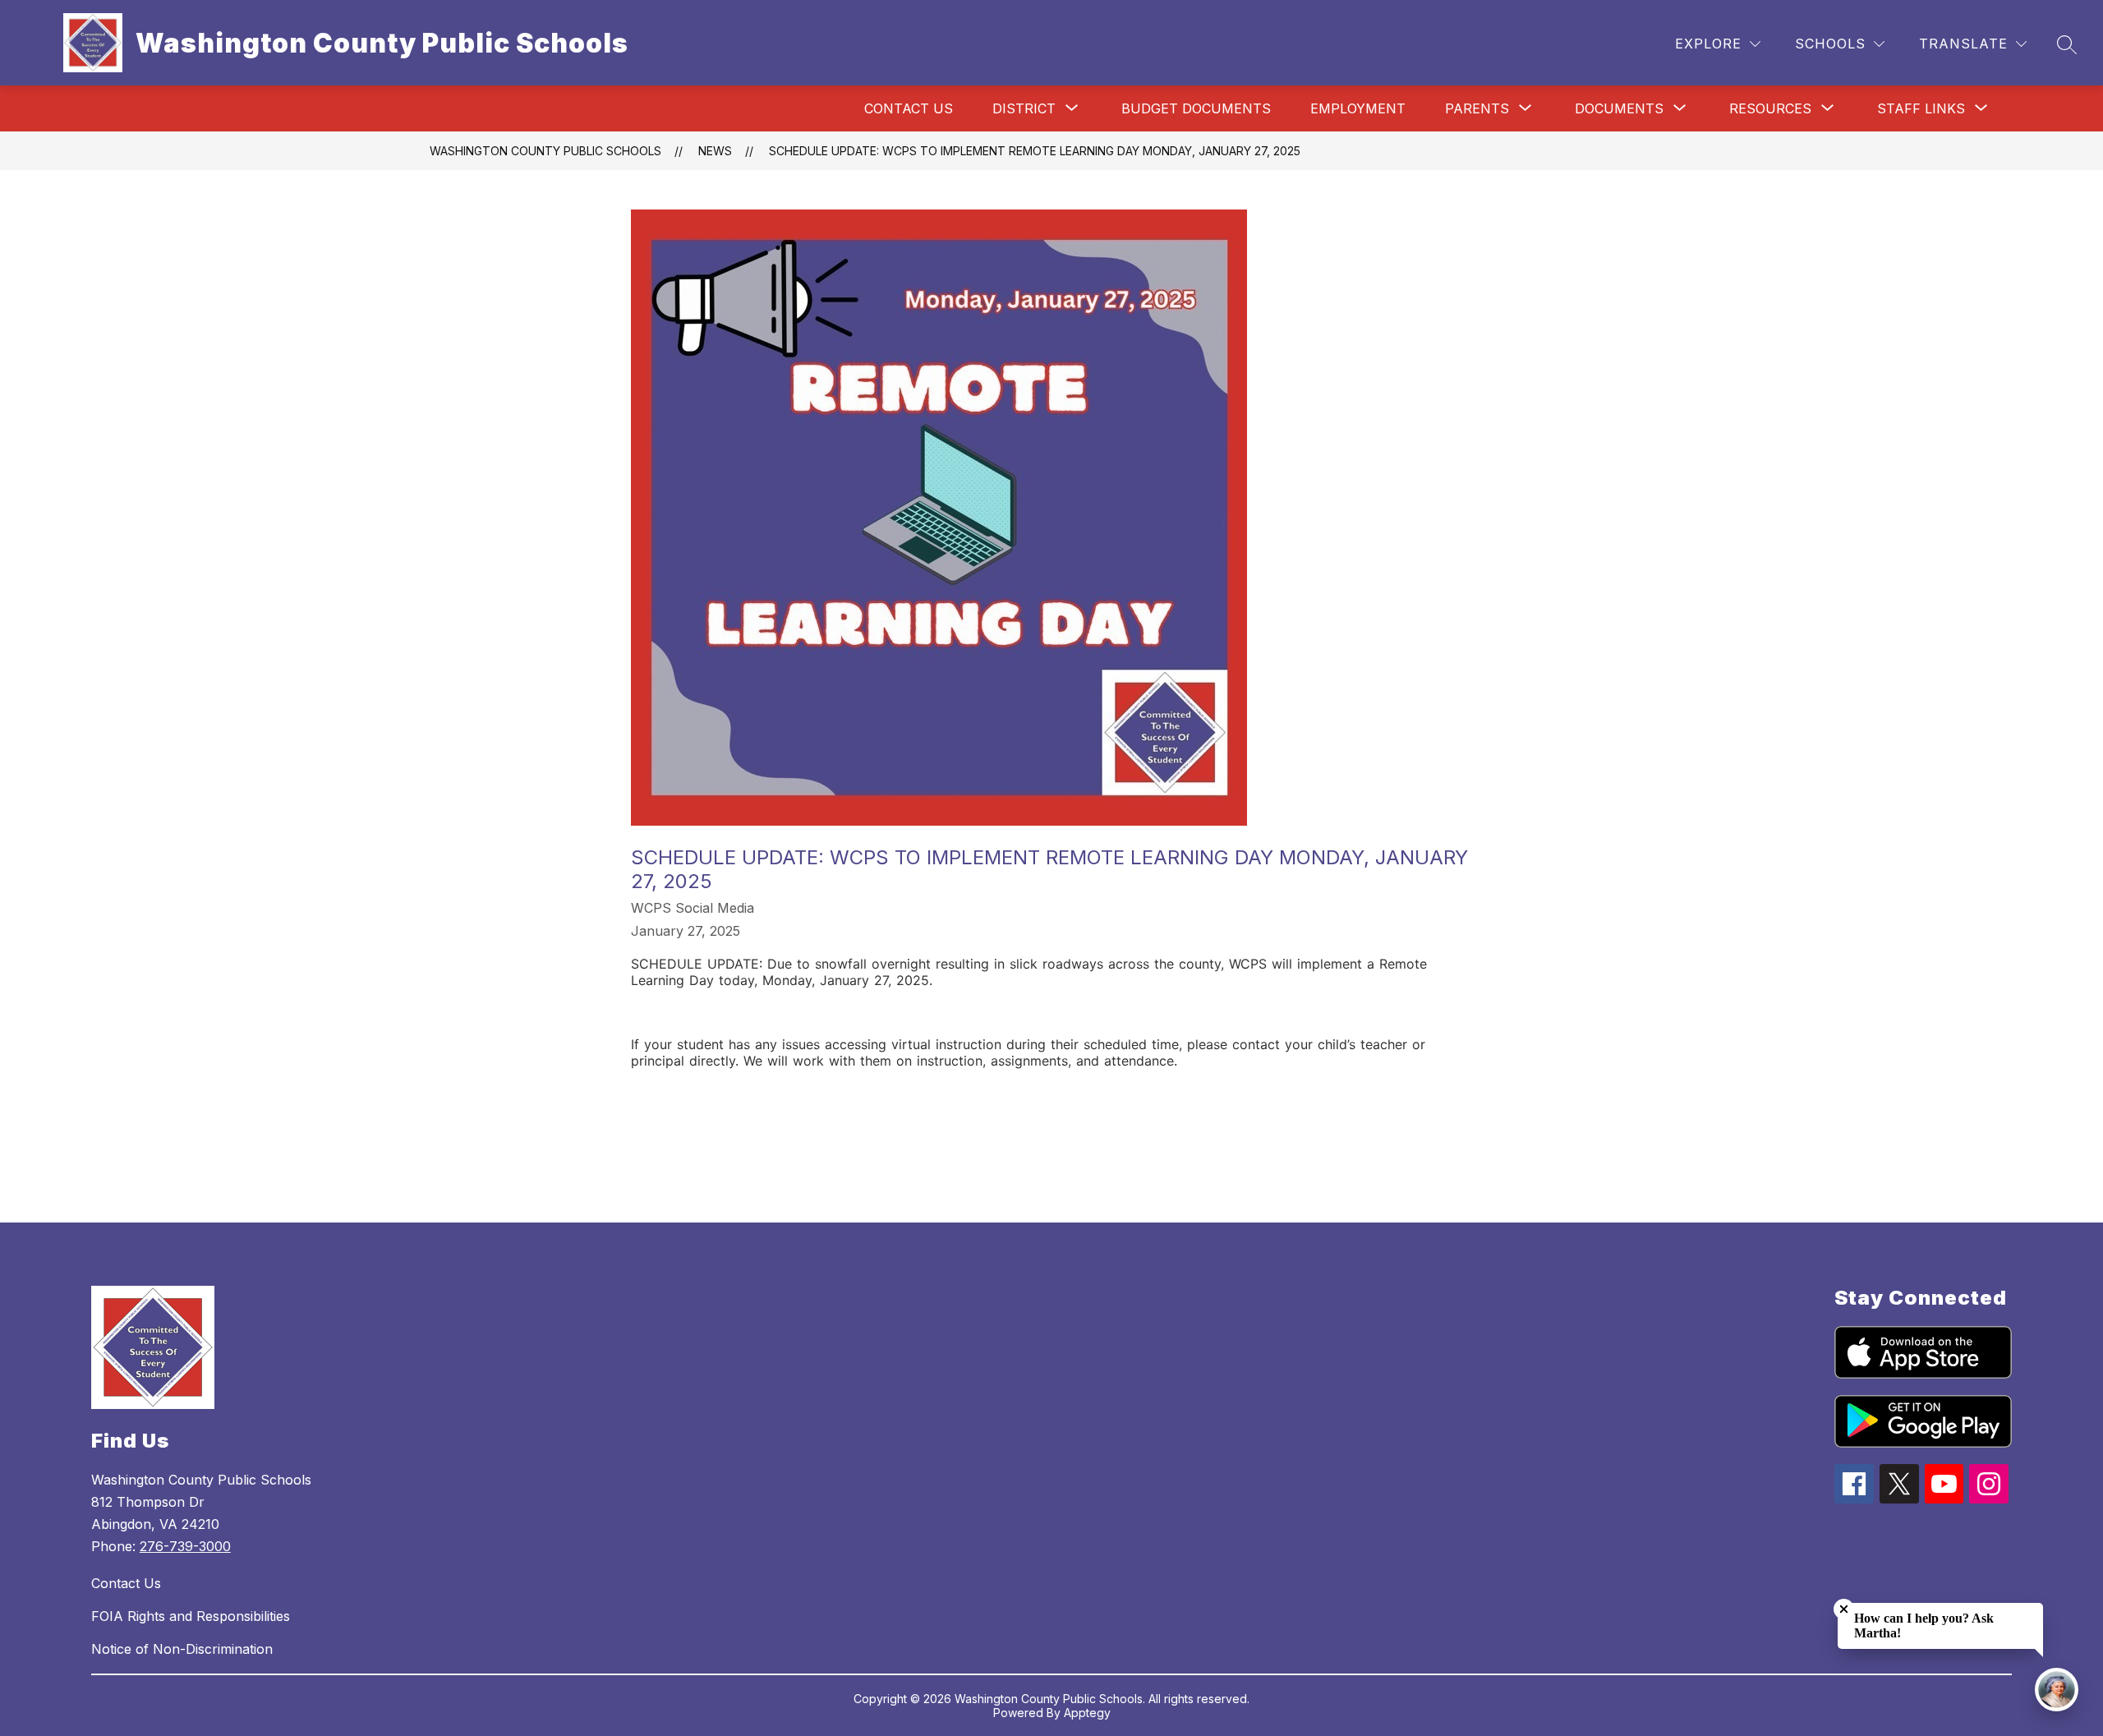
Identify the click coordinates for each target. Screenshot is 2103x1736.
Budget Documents (1196, 108)
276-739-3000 (185, 1546)
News (715, 151)
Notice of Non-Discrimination (182, 1649)
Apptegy (1087, 1713)
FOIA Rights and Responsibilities (191, 1616)
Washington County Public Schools (545, 151)
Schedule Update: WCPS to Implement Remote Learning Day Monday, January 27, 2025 (1035, 151)
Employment (1358, 108)
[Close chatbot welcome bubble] (1844, 1609)
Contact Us (909, 108)
